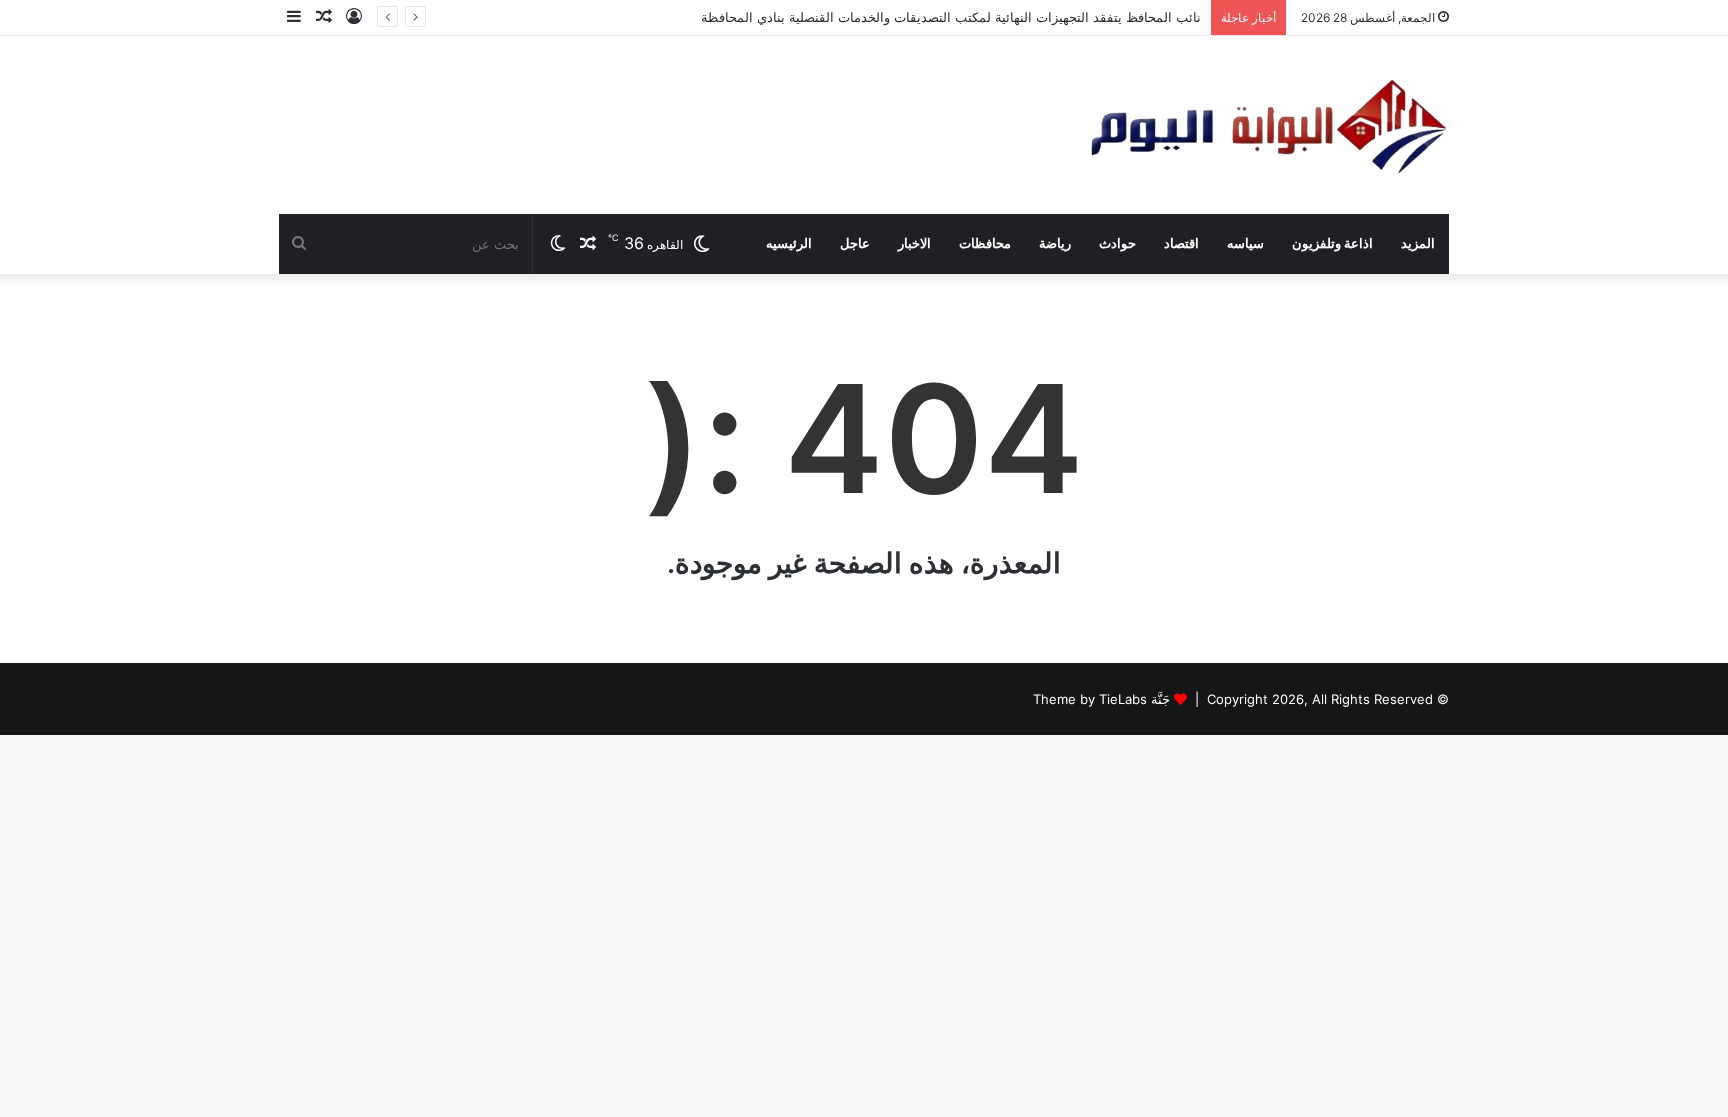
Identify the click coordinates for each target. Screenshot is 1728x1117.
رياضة (1055, 243)
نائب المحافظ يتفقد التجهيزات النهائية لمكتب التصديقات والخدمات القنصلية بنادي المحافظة (951, 17)
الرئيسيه (789, 243)
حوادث (1117, 243)
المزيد (1418, 243)
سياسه (1245, 243)
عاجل (855, 243)
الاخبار (914, 243)
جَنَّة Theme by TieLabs (1101, 699)
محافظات (985, 243)
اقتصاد (1181, 243)
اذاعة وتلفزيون (1332, 243)
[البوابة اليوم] (1266, 125)
